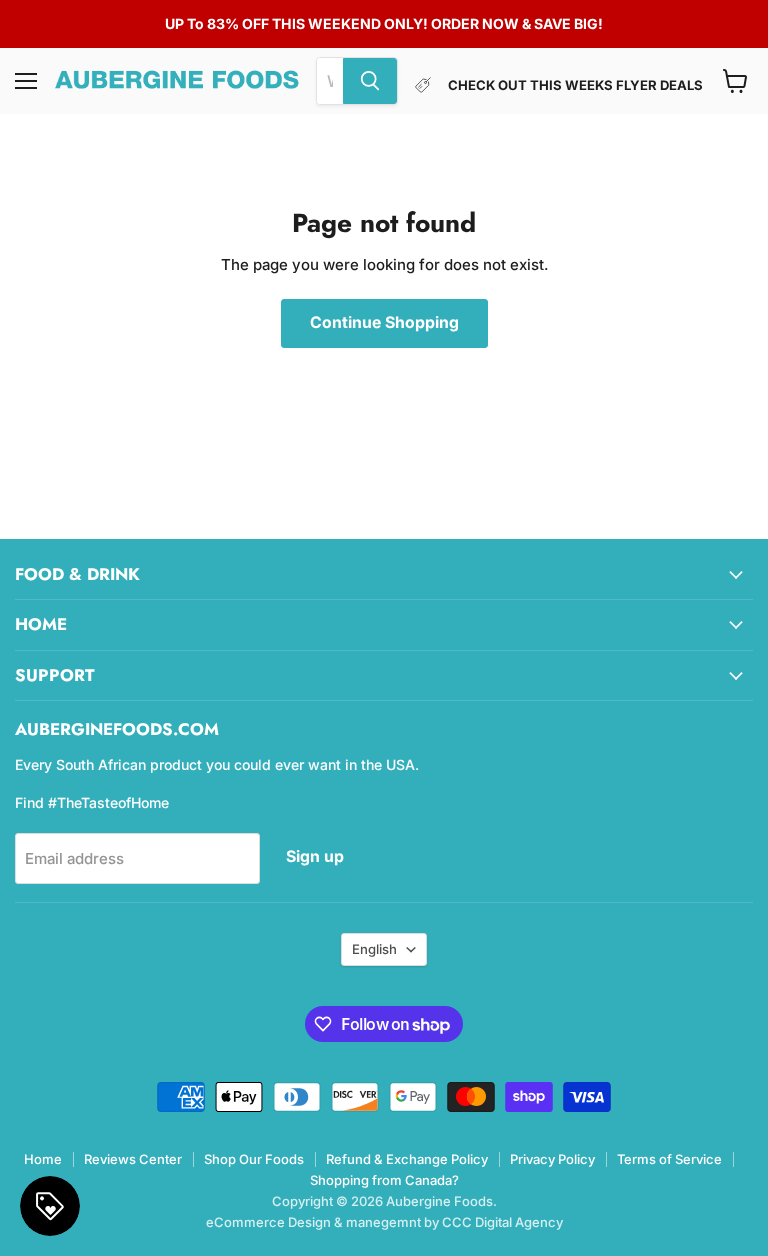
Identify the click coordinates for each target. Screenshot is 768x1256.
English (374, 949)
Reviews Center (133, 1159)
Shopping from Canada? (384, 1180)
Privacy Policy (552, 1159)
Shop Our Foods (254, 1159)
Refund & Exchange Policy (407, 1159)
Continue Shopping (384, 322)
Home (43, 1159)
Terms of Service (669, 1159)
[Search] (370, 81)
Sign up (315, 856)
